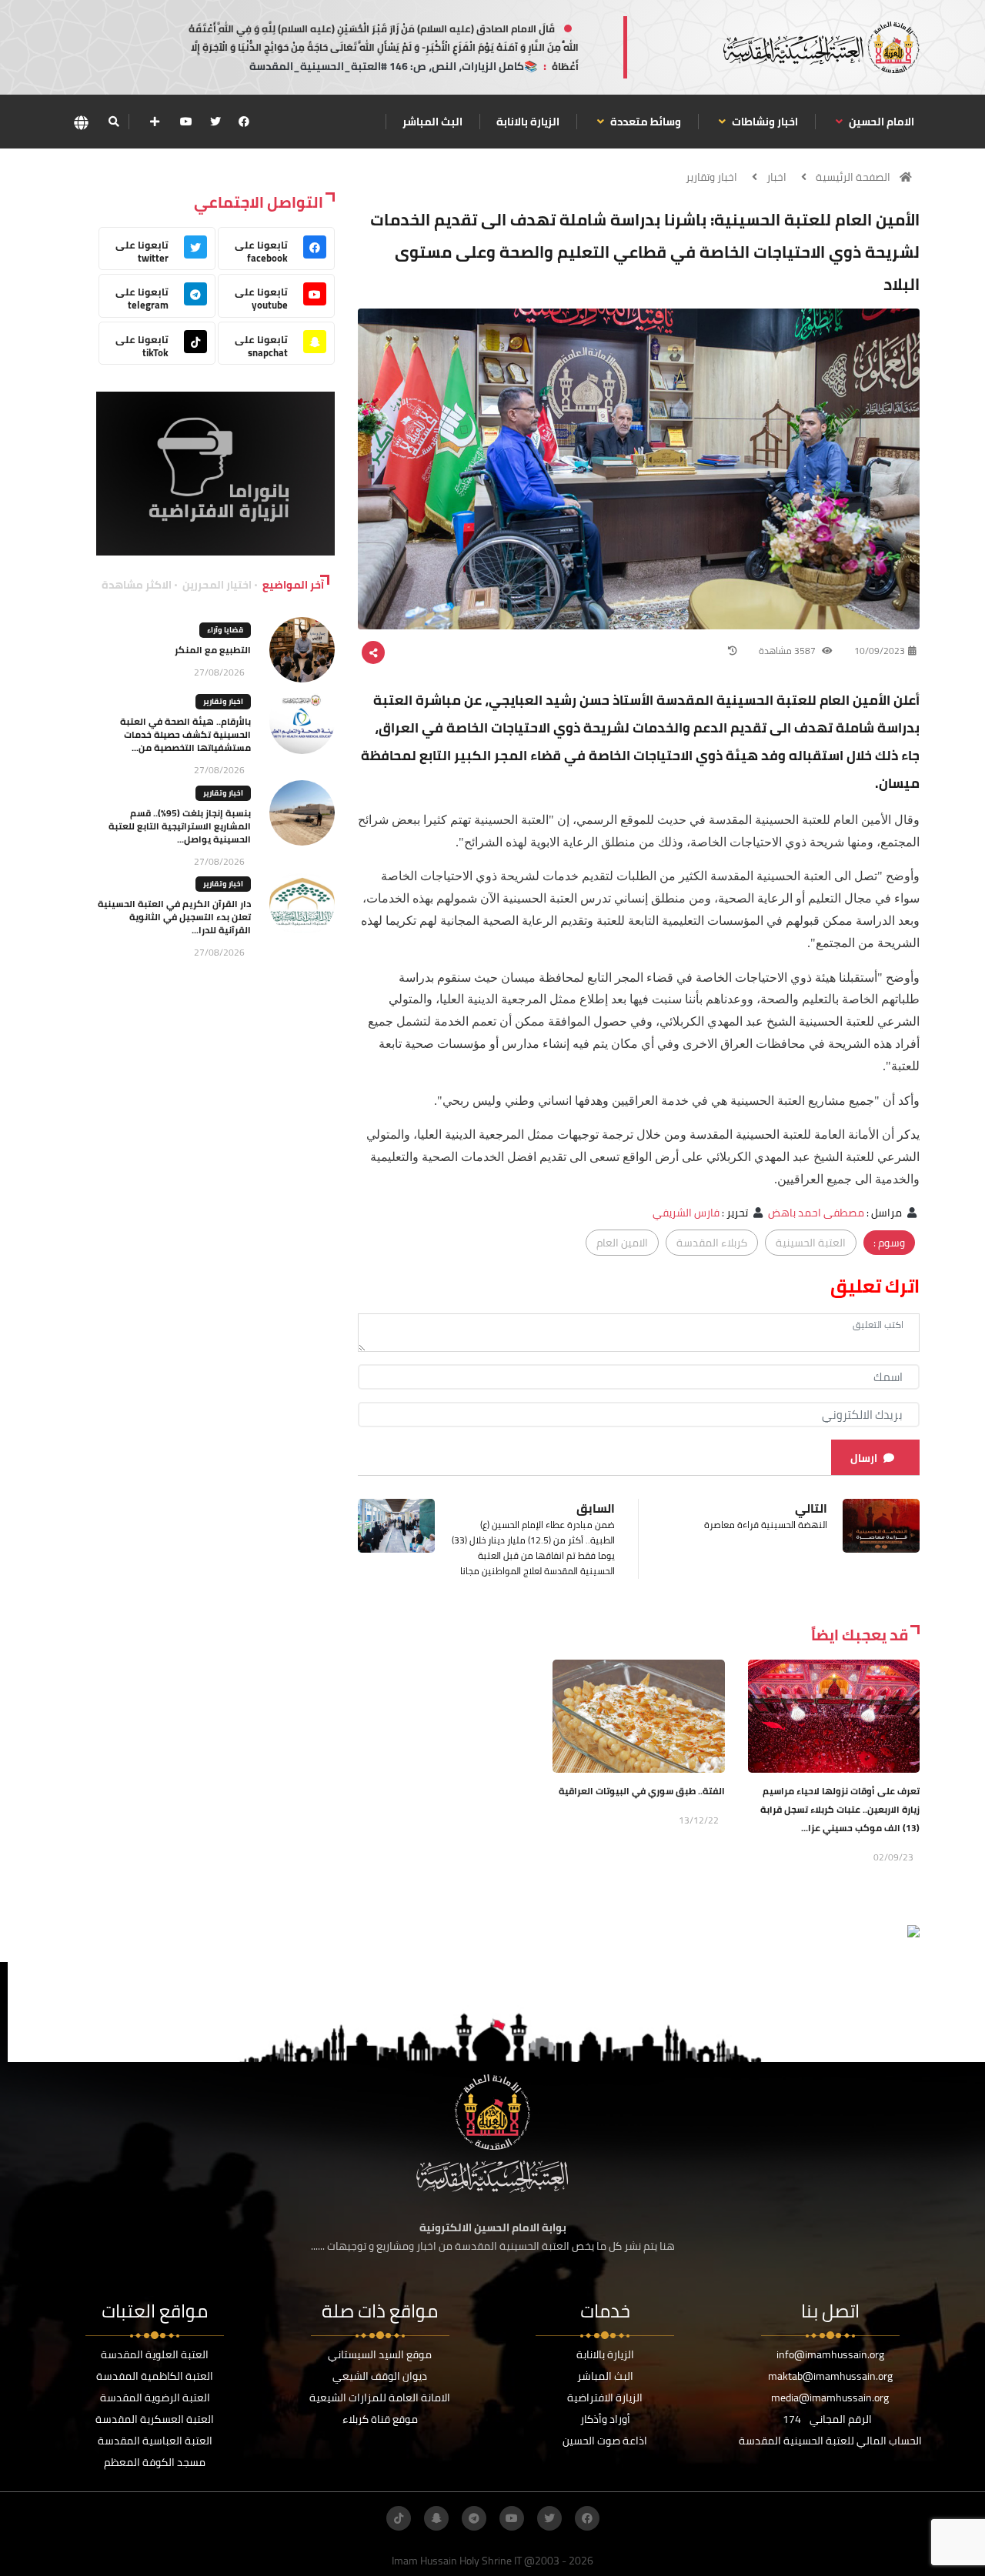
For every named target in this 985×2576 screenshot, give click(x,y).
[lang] (81, 122)
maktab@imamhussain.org (830, 2376)
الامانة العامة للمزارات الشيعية (380, 2397)
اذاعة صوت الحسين (605, 2441)
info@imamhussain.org (830, 2354)
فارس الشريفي (686, 1213)
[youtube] (186, 122)
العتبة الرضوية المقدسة (155, 2397)
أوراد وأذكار (605, 2419)
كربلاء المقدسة (712, 1243)
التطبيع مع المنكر (213, 650)
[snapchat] (436, 2518)
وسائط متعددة (644, 122)
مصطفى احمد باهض (816, 1213)
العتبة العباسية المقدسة (155, 2441)
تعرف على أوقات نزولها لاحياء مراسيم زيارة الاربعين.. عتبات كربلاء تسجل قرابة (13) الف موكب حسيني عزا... (840, 1809)
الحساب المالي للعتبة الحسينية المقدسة (830, 2441)
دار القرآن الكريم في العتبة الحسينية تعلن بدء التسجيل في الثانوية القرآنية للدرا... (174, 917)
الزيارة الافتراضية (605, 2397)
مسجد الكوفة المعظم (155, 2462)
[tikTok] (399, 2518)
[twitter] (215, 122)
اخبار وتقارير (711, 177)
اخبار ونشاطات (764, 122)
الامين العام (622, 1243)
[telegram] (474, 2518)
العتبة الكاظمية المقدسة (155, 2376)
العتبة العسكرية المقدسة (155, 2419)
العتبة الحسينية (811, 1243)
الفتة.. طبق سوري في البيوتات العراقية (642, 1791)
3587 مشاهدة (788, 651)
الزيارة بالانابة (528, 122)
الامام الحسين (880, 122)
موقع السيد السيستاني (380, 2354)
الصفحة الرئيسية (853, 177)
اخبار (776, 177)
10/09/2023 (880, 651)
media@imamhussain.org (830, 2397)
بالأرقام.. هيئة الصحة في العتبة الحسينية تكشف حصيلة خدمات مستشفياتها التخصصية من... (185, 734)
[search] (114, 122)
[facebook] (244, 122)
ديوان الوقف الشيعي (380, 2376)
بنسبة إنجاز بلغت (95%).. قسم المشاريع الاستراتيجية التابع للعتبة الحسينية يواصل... (180, 826)
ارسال (864, 1458)
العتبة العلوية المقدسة (155, 2354)
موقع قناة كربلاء (380, 2419)
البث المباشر (432, 122)
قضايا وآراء (225, 630)
